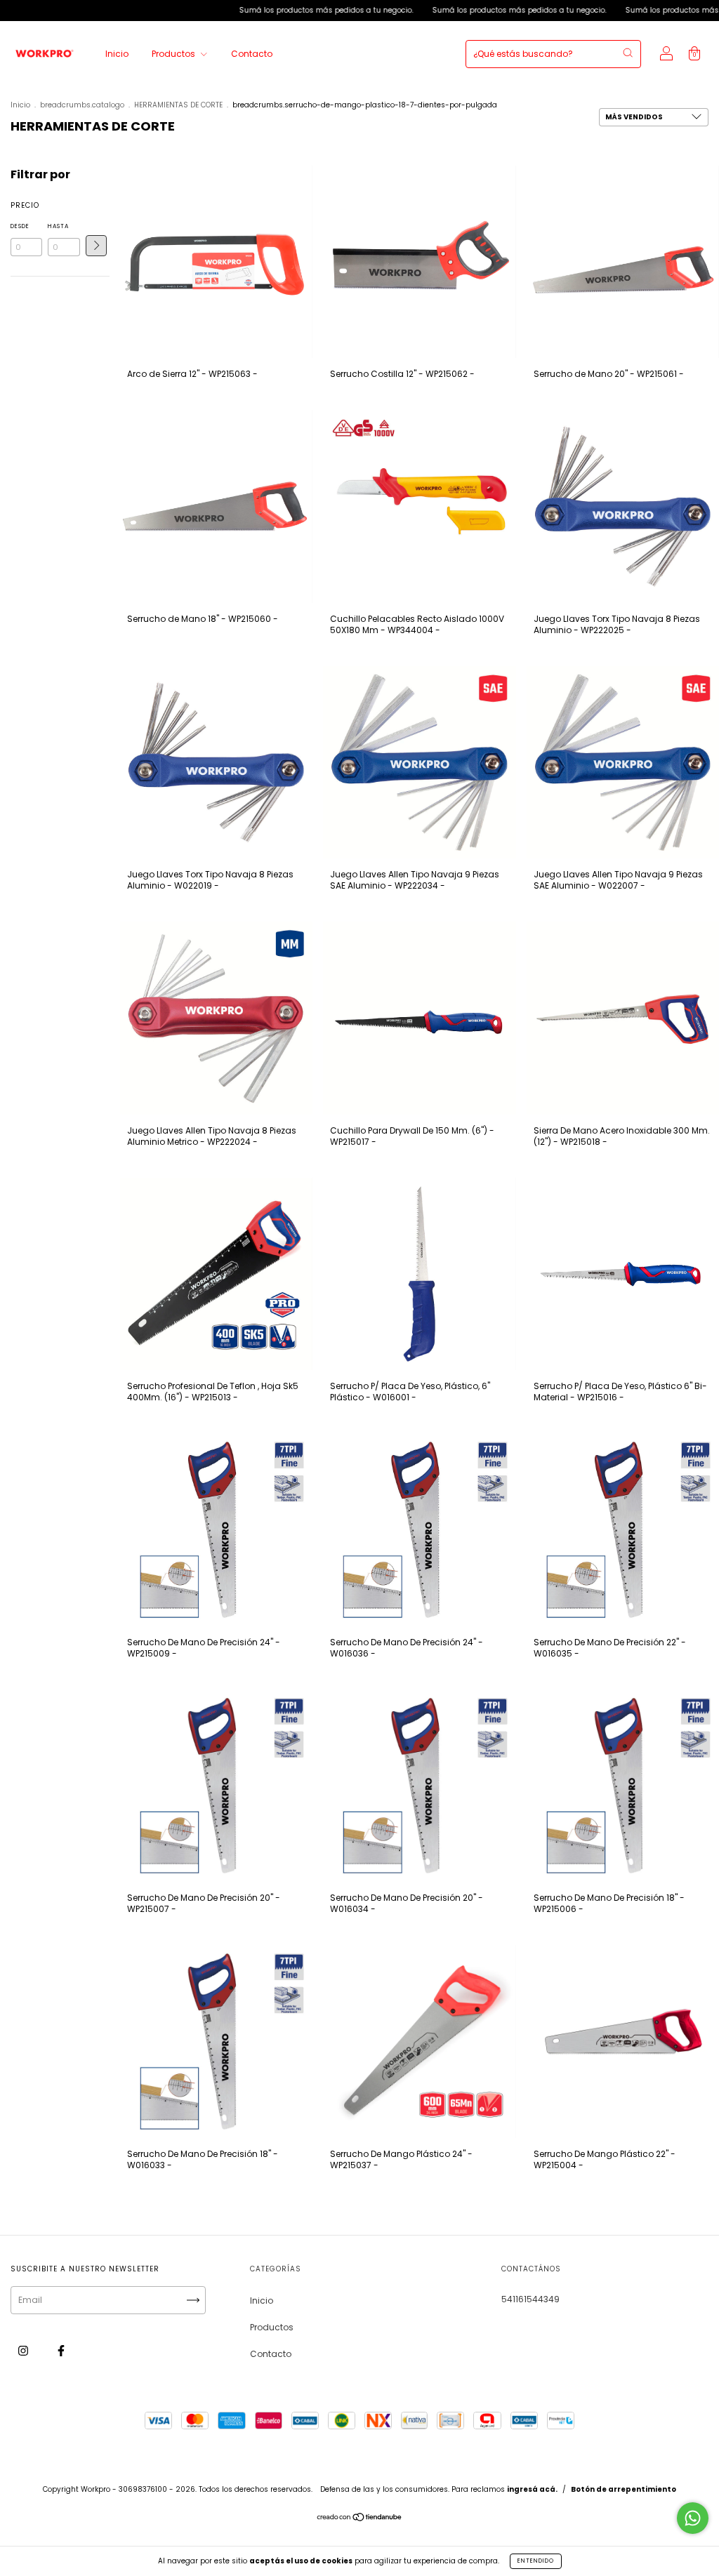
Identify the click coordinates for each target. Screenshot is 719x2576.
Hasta (58, 226)
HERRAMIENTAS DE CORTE (178, 105)
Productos (174, 54)
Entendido (536, 2561)
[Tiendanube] (360, 2518)
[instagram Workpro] (24, 2351)
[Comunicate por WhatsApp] (693, 2518)
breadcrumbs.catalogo (82, 105)
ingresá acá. (532, 2489)
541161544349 (530, 2299)
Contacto (252, 54)
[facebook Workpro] (61, 2351)
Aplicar (96, 246)
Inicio (117, 54)
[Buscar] (628, 53)
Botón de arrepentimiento (624, 2489)
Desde (20, 226)
